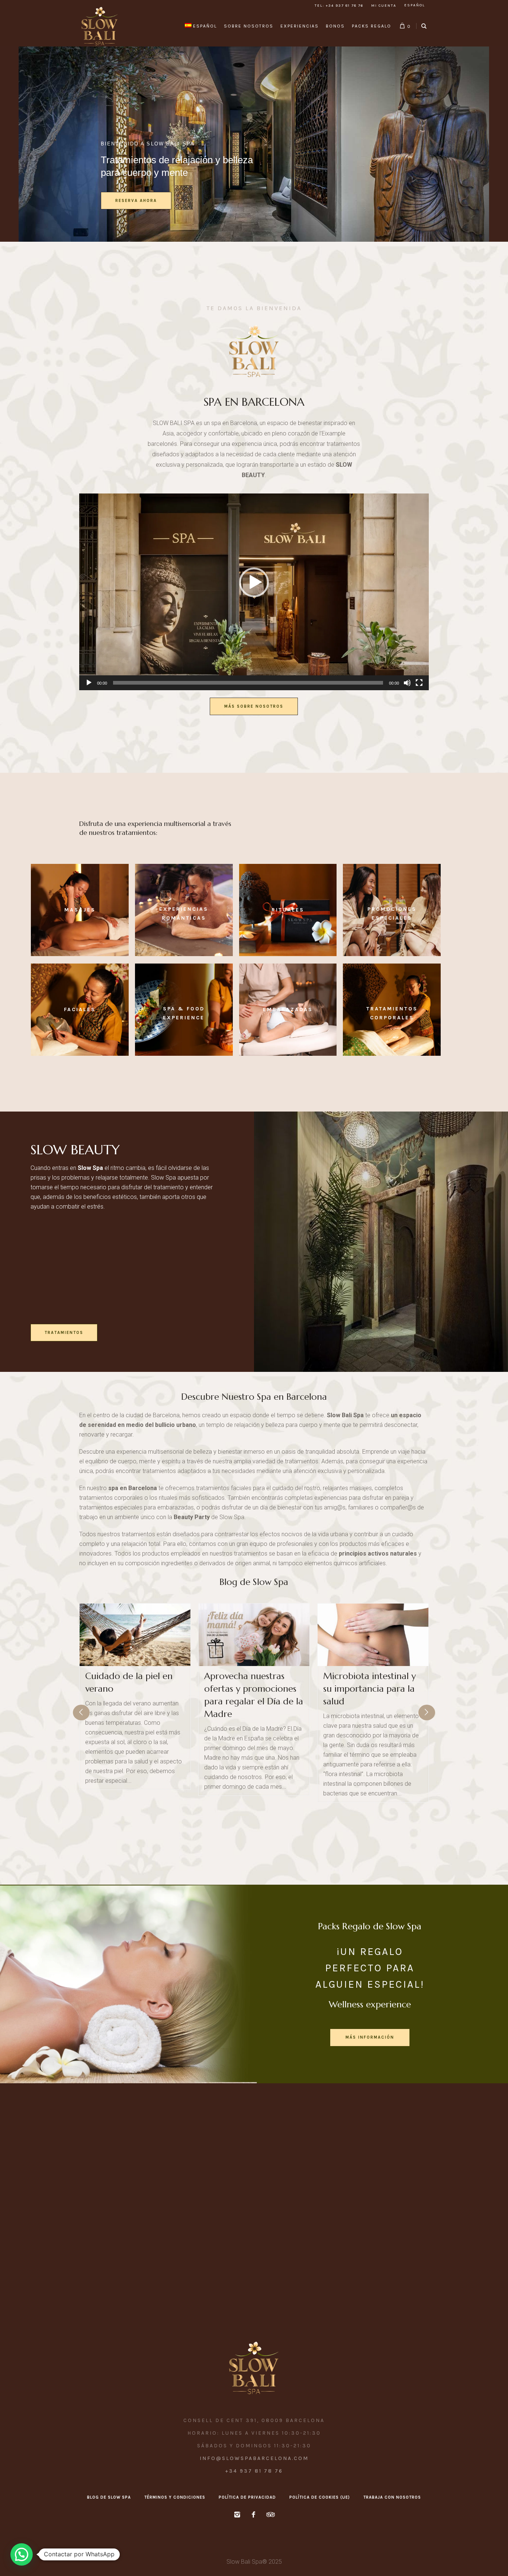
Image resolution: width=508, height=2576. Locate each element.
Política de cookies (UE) (320, 2497)
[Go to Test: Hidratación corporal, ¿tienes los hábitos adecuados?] (373, 1635)
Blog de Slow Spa (254, 1582)
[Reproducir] (89, 683)
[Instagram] (237, 2515)
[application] (254, 592)
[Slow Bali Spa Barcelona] (254, 2368)
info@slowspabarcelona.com (254, 2458)
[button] (254, 582)
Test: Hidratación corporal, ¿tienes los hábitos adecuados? (364, 1689)
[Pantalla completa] (419, 683)
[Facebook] (253, 2515)
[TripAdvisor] (270, 2515)
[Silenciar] (407, 683)
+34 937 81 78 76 (254, 2471)
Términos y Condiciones (175, 2497)
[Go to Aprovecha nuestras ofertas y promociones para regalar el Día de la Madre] (135, 1635)
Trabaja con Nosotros (392, 2497)
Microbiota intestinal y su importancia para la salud (250, 1689)
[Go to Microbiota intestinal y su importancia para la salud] (254, 1635)
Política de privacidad (247, 2497)
